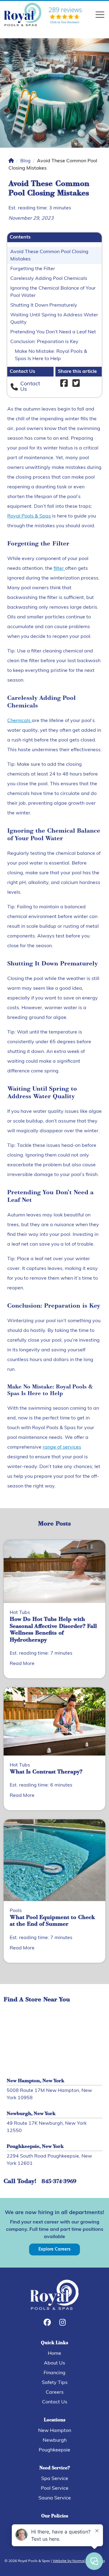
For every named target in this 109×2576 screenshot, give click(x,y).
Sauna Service (55, 2498)
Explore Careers (54, 2249)
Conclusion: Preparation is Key (44, 342)
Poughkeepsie (54, 2450)
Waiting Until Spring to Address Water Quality (54, 319)
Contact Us (55, 2402)
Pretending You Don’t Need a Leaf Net (53, 332)
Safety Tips (55, 2383)
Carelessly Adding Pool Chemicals (49, 279)
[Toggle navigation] (100, 15)
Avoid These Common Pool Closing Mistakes (49, 256)
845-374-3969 (59, 2182)
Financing (54, 2373)
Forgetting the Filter (33, 269)
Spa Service (55, 2479)
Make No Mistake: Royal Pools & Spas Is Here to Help (51, 355)
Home (54, 2354)
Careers (55, 2392)
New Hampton (55, 2431)
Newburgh (55, 2440)
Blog (25, 161)
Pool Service (55, 2488)
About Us (54, 2363)
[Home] (11, 161)
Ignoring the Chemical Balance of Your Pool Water (53, 292)
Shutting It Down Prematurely (44, 305)
